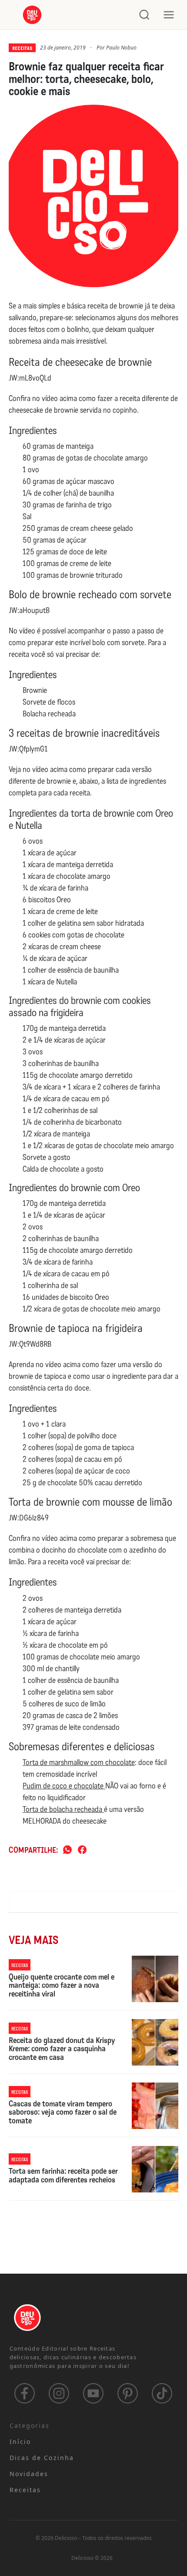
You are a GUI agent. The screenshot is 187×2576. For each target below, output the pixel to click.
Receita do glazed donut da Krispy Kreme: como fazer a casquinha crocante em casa (62, 2049)
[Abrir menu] (169, 15)
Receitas (22, 48)
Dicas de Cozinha (42, 2458)
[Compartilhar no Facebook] (82, 1850)
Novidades (29, 2474)
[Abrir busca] (144, 15)
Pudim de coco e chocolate (64, 1786)
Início (20, 2442)
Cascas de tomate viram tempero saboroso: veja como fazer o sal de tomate (63, 2113)
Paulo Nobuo (121, 48)
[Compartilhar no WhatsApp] (67, 1850)
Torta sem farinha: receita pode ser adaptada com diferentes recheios (63, 2176)
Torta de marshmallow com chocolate (79, 1762)
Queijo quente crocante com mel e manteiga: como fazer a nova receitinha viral (62, 1986)
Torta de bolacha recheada (63, 1809)
